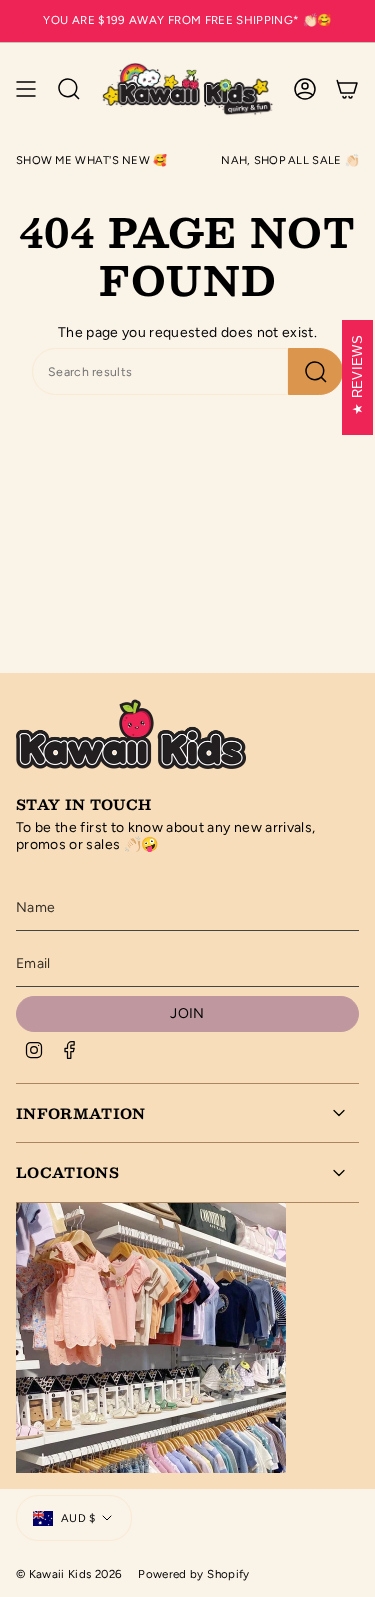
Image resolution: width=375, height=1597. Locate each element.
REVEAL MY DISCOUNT (281, 921)
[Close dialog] (361, 711)
